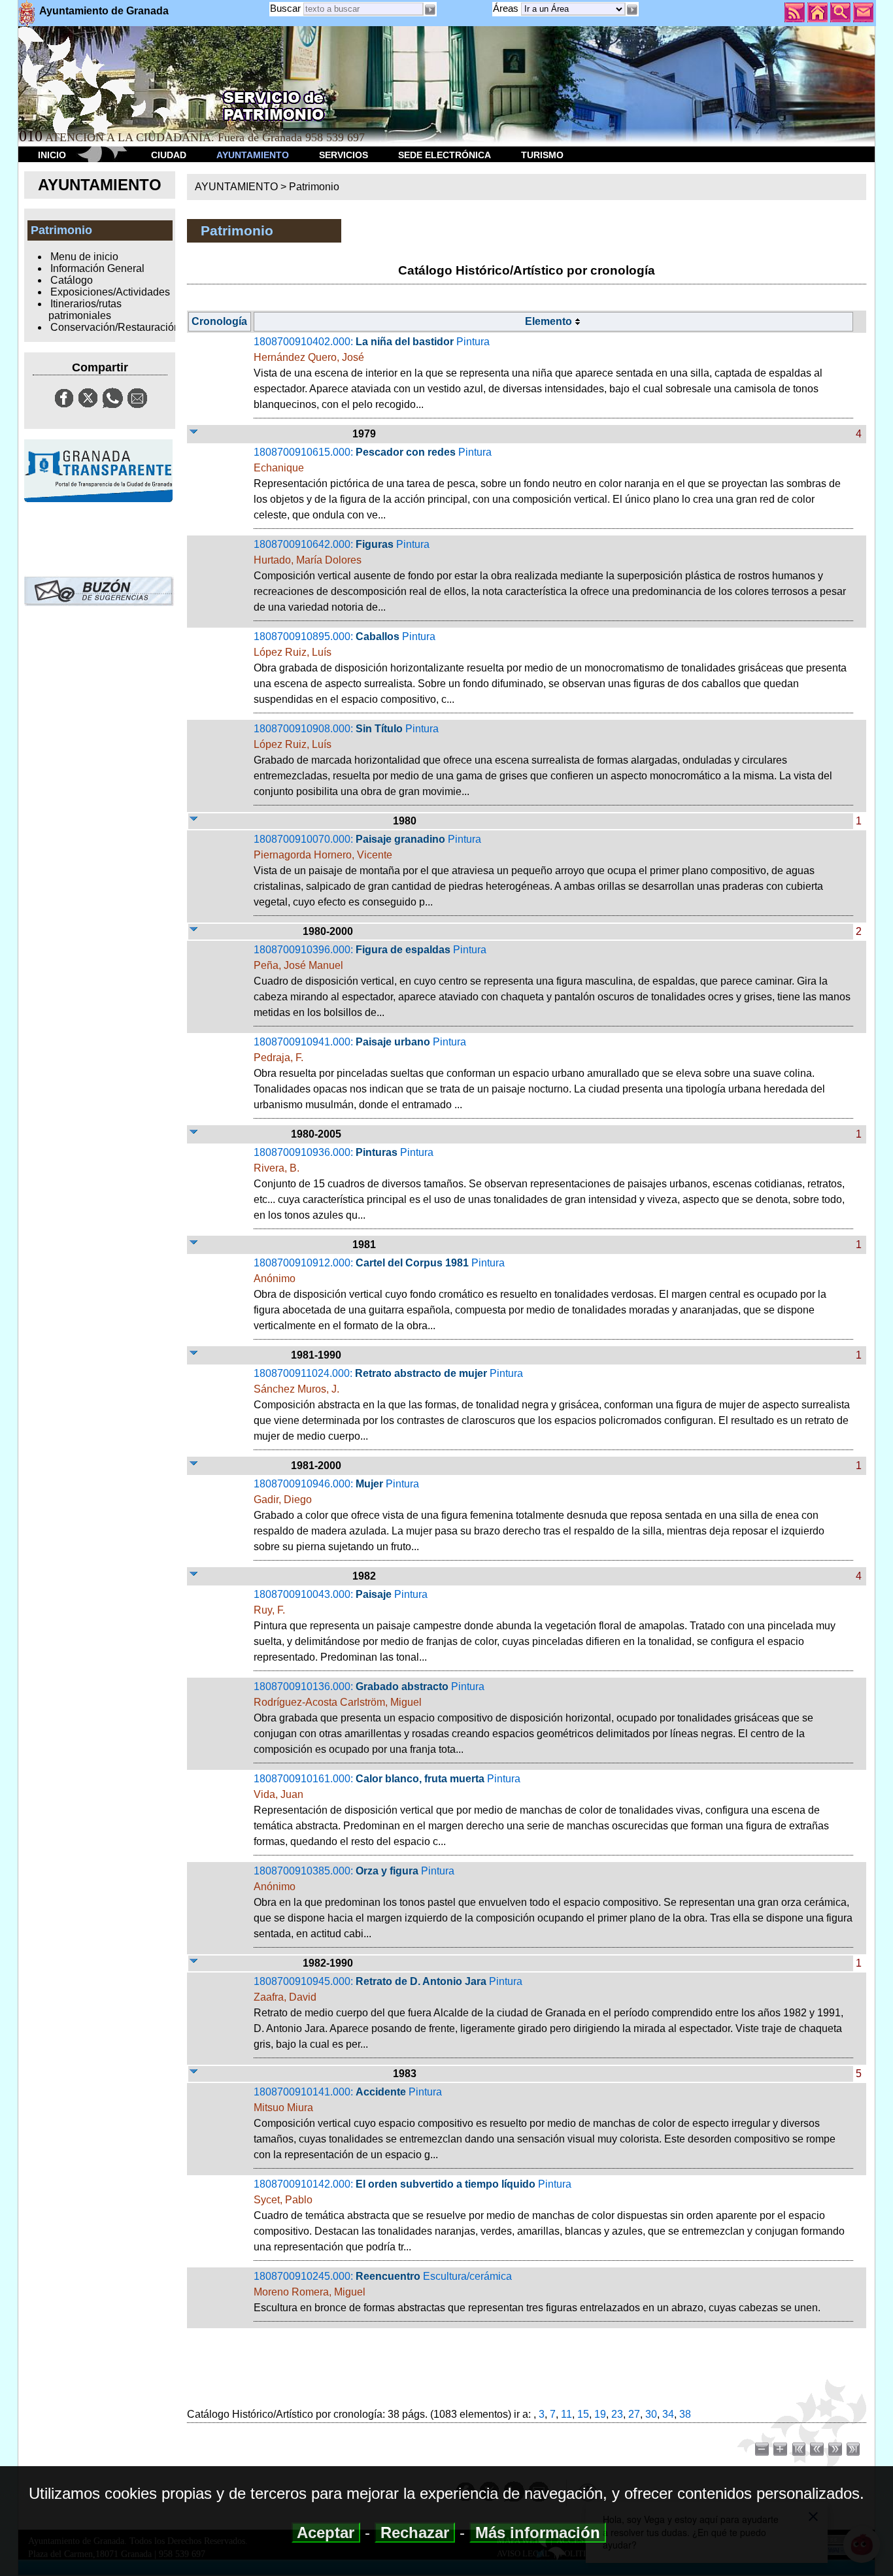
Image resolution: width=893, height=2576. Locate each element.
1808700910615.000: (547, 483)
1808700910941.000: (539, 1073)
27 (634, 2414)
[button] (632, 10)
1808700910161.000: (541, 1810)
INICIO (52, 155)
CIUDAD (169, 155)
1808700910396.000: (552, 981)
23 (617, 2414)
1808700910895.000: (550, 668)
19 (600, 2414)
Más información (538, 2533)
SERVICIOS (344, 155)
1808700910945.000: (548, 2013)
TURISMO (542, 155)
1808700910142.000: (549, 2215)
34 (668, 2414)
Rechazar (415, 2533)
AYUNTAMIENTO (253, 155)
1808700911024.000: (552, 1405)
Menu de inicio (84, 257)
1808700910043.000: (545, 1626)
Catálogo (72, 280)
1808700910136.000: (533, 1718)
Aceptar (326, 2533)
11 (566, 2414)
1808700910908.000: (543, 760)
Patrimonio (314, 187)
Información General (97, 268)
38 (685, 2414)
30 (651, 2414)
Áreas (507, 8)
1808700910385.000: (553, 1902)
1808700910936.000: (549, 1184)
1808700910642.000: (550, 576)
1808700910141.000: (545, 2123)
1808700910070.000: (538, 871)
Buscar (285, 8)
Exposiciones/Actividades (110, 292)
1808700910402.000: (538, 373)
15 (583, 2414)
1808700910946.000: (539, 1515)
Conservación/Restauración (115, 327)
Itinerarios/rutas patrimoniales (85, 310)
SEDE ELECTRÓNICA (445, 155)
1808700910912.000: (540, 1294)
